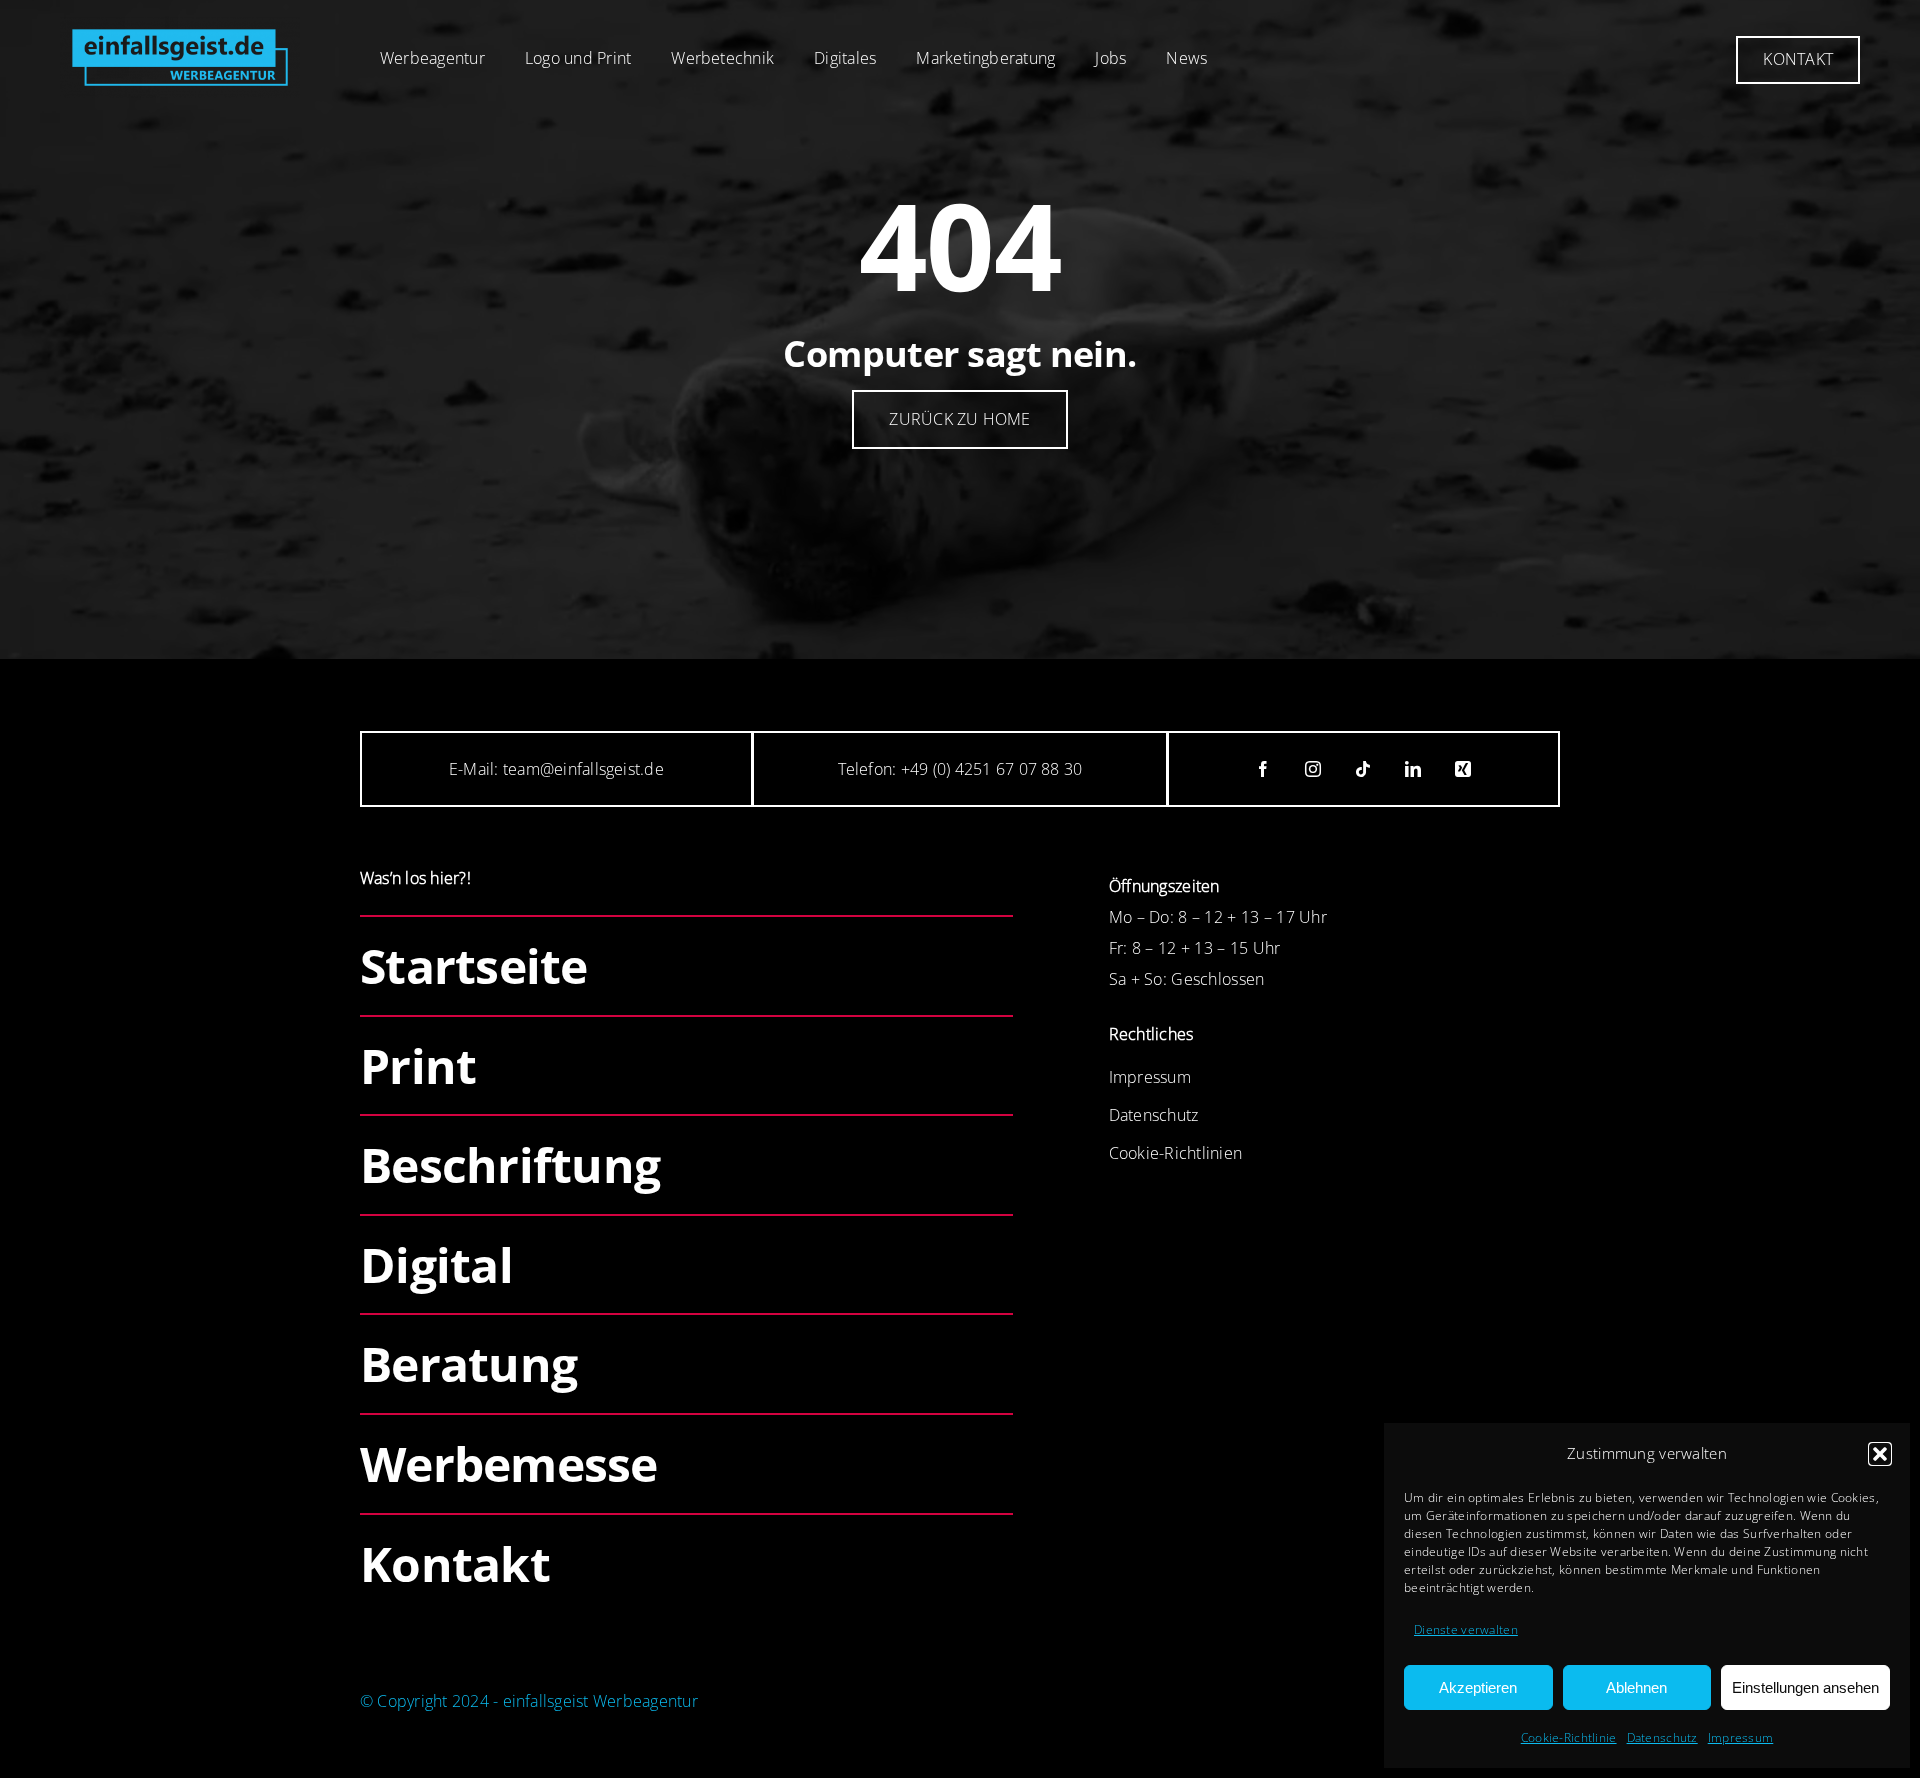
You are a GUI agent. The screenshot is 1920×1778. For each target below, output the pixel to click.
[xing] (1464, 769)
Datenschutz (1662, 1737)
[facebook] (1264, 769)
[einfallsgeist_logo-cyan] (180, 26)
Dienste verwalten (1466, 1629)
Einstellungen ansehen (1805, 1687)
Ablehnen (1636, 1687)
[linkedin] (1414, 769)
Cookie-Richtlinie (1569, 1737)
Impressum (1741, 1737)
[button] (1880, 1454)
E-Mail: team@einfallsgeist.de (556, 769)
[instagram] (1314, 769)
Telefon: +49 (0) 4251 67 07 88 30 (960, 769)
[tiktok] (1364, 769)
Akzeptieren (1478, 1687)
